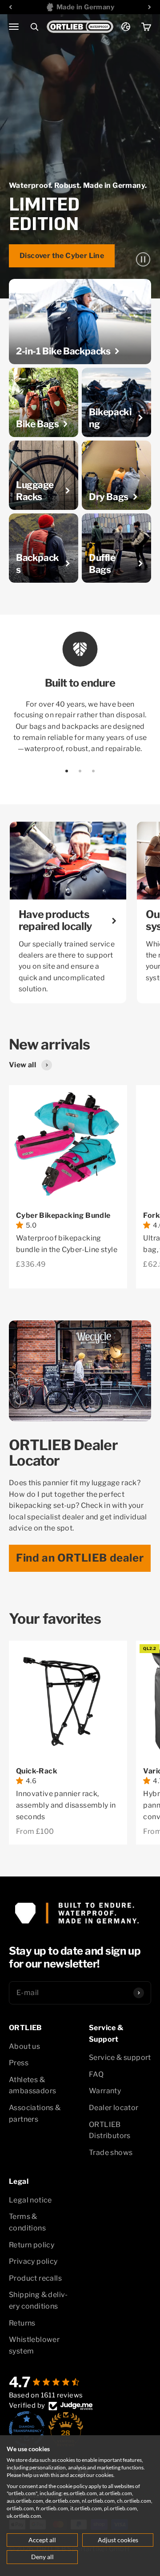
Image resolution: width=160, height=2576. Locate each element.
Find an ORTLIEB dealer (80, 1558)
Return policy (32, 2245)
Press (19, 2063)
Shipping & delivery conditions (38, 2300)
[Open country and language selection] (126, 27)
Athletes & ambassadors (32, 2085)
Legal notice (30, 2200)
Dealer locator (114, 2108)
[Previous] (10, 7)
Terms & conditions (27, 2222)
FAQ (96, 2074)
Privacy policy (33, 2261)
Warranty (105, 2091)
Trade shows (111, 2153)
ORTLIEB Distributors (110, 2130)
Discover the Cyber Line (62, 256)
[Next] (150, 7)
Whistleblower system (34, 2345)
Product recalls (35, 2278)
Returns (22, 2323)
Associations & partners (35, 2113)
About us (24, 2046)
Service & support (120, 2057)
